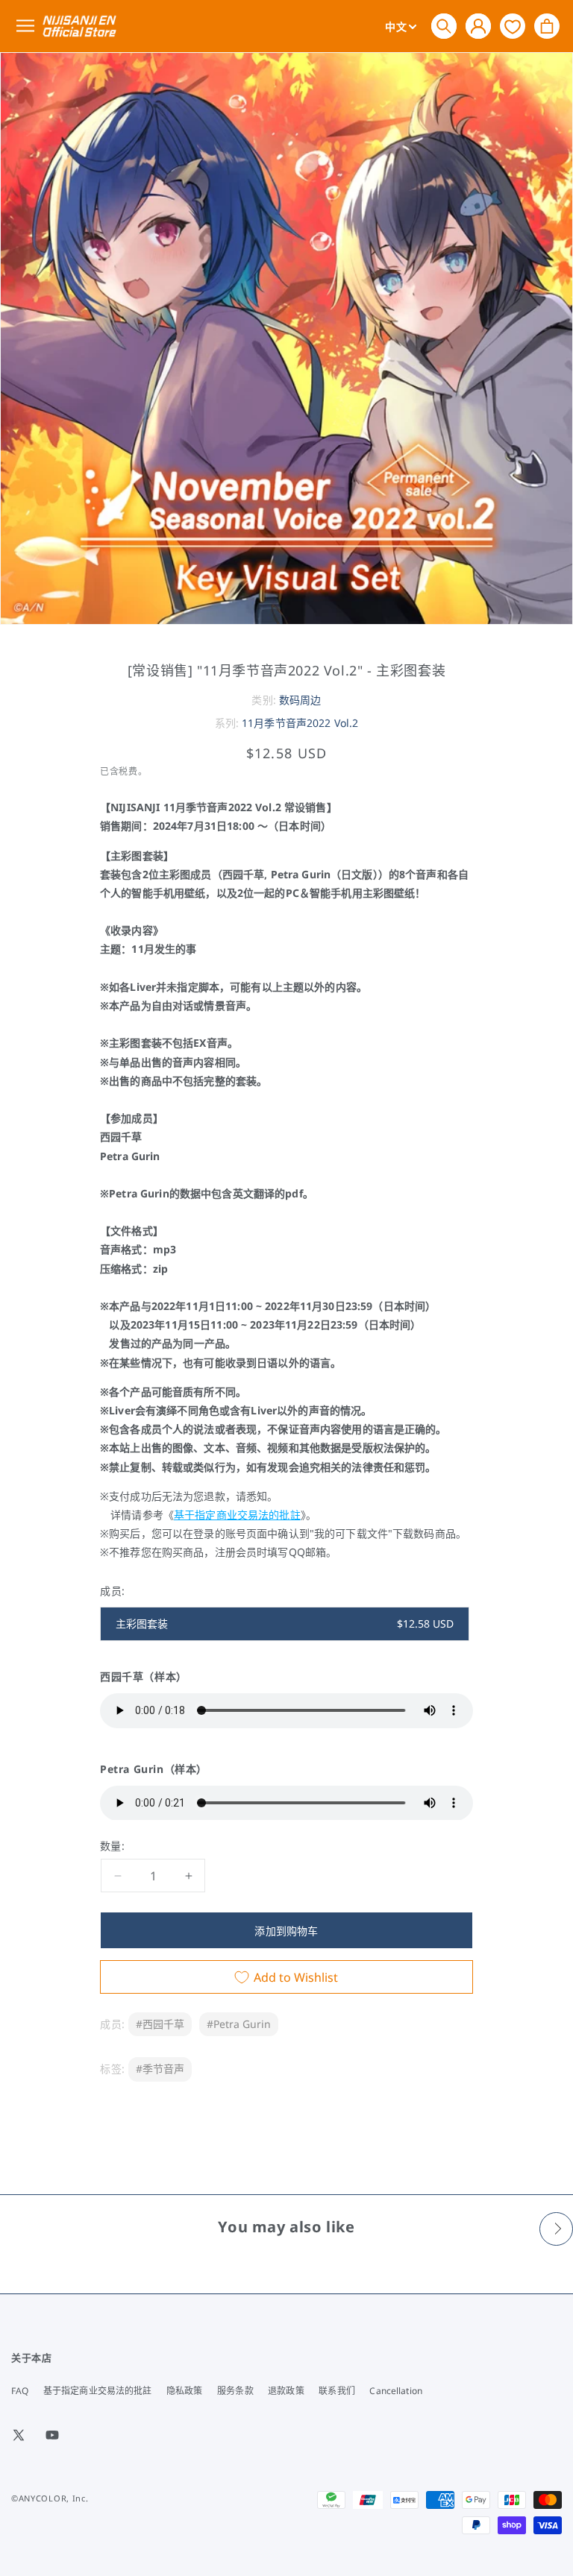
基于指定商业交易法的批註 (237, 1515)
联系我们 (336, 2391)
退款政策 (286, 2391)
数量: (112, 1846)
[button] (444, 26)
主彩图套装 (285, 1624)
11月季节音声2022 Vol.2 (300, 723)
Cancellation (395, 2391)
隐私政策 (184, 2391)
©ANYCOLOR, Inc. (50, 2498)
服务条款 (235, 2391)
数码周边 (300, 700)
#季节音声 (160, 2069)
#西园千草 (160, 2024)
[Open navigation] (28, 26)
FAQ (20, 2391)
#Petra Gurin (239, 2024)
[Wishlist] (513, 26)
